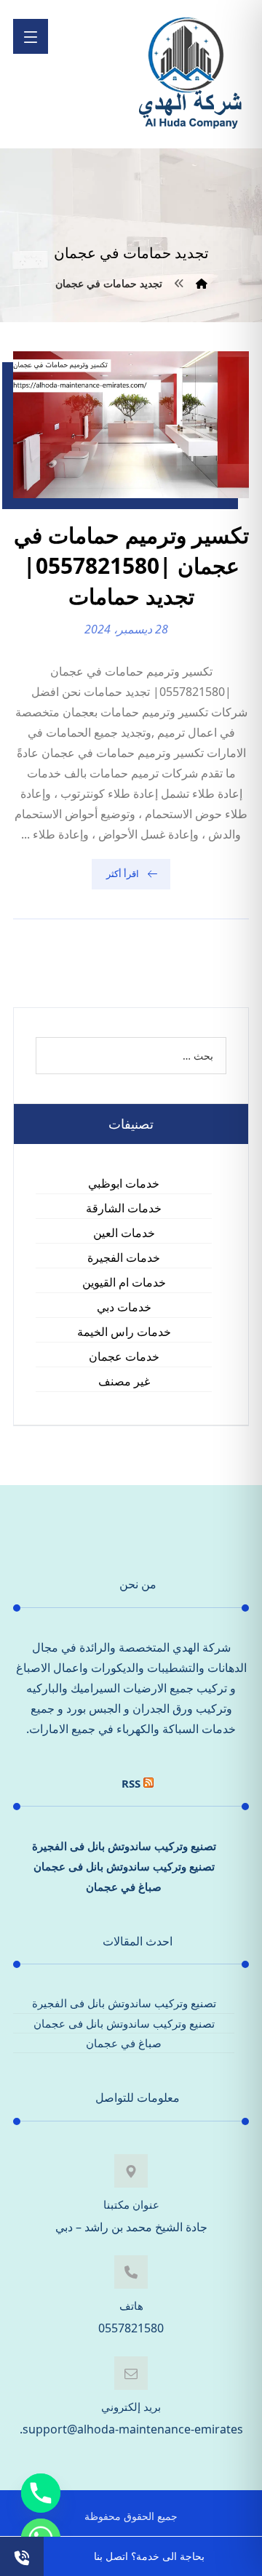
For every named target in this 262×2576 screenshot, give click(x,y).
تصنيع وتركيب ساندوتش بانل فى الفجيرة (124, 1846)
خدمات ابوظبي (124, 1183)
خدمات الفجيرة (124, 1257)
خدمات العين (124, 1233)
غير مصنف (124, 1381)
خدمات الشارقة (124, 1208)
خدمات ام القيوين (124, 1282)
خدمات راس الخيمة (124, 1332)
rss (131, 1783)
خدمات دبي (124, 1307)
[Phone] (41, 2493)
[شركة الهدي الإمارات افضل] (189, 74)
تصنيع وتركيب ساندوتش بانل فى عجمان (124, 1866)
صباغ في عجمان (124, 1887)
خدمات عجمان (124, 1356)
